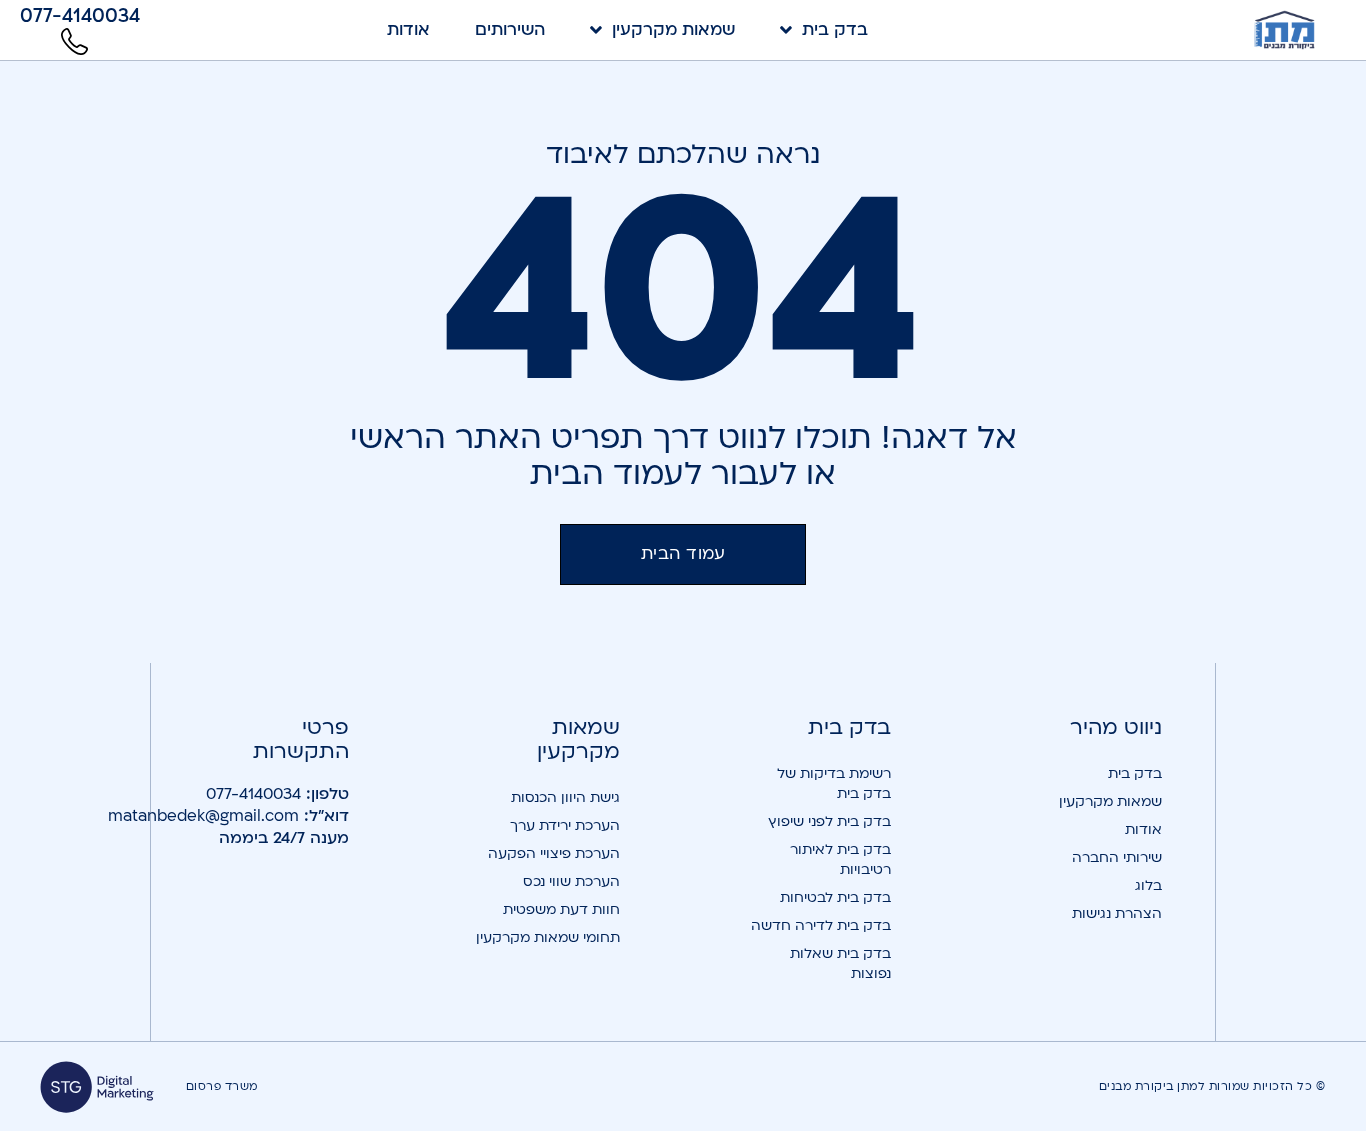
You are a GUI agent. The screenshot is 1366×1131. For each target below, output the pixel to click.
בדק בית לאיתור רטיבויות (840, 859)
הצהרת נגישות (1117, 913)
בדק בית (835, 30)
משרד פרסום (222, 1086)
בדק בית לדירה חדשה (821, 925)
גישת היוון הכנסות (565, 797)
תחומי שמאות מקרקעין (548, 937)
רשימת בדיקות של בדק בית (834, 783)
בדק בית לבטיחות (835, 897)
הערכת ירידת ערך (565, 825)
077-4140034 (253, 794)
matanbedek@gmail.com (203, 816)
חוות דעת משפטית (561, 909)
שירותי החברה (1117, 857)
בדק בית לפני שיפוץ (829, 821)
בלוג (1148, 885)
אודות (408, 30)
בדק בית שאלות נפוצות (840, 963)
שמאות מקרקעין (673, 30)
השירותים (510, 30)
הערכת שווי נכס (571, 881)
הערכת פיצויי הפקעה (554, 853)
